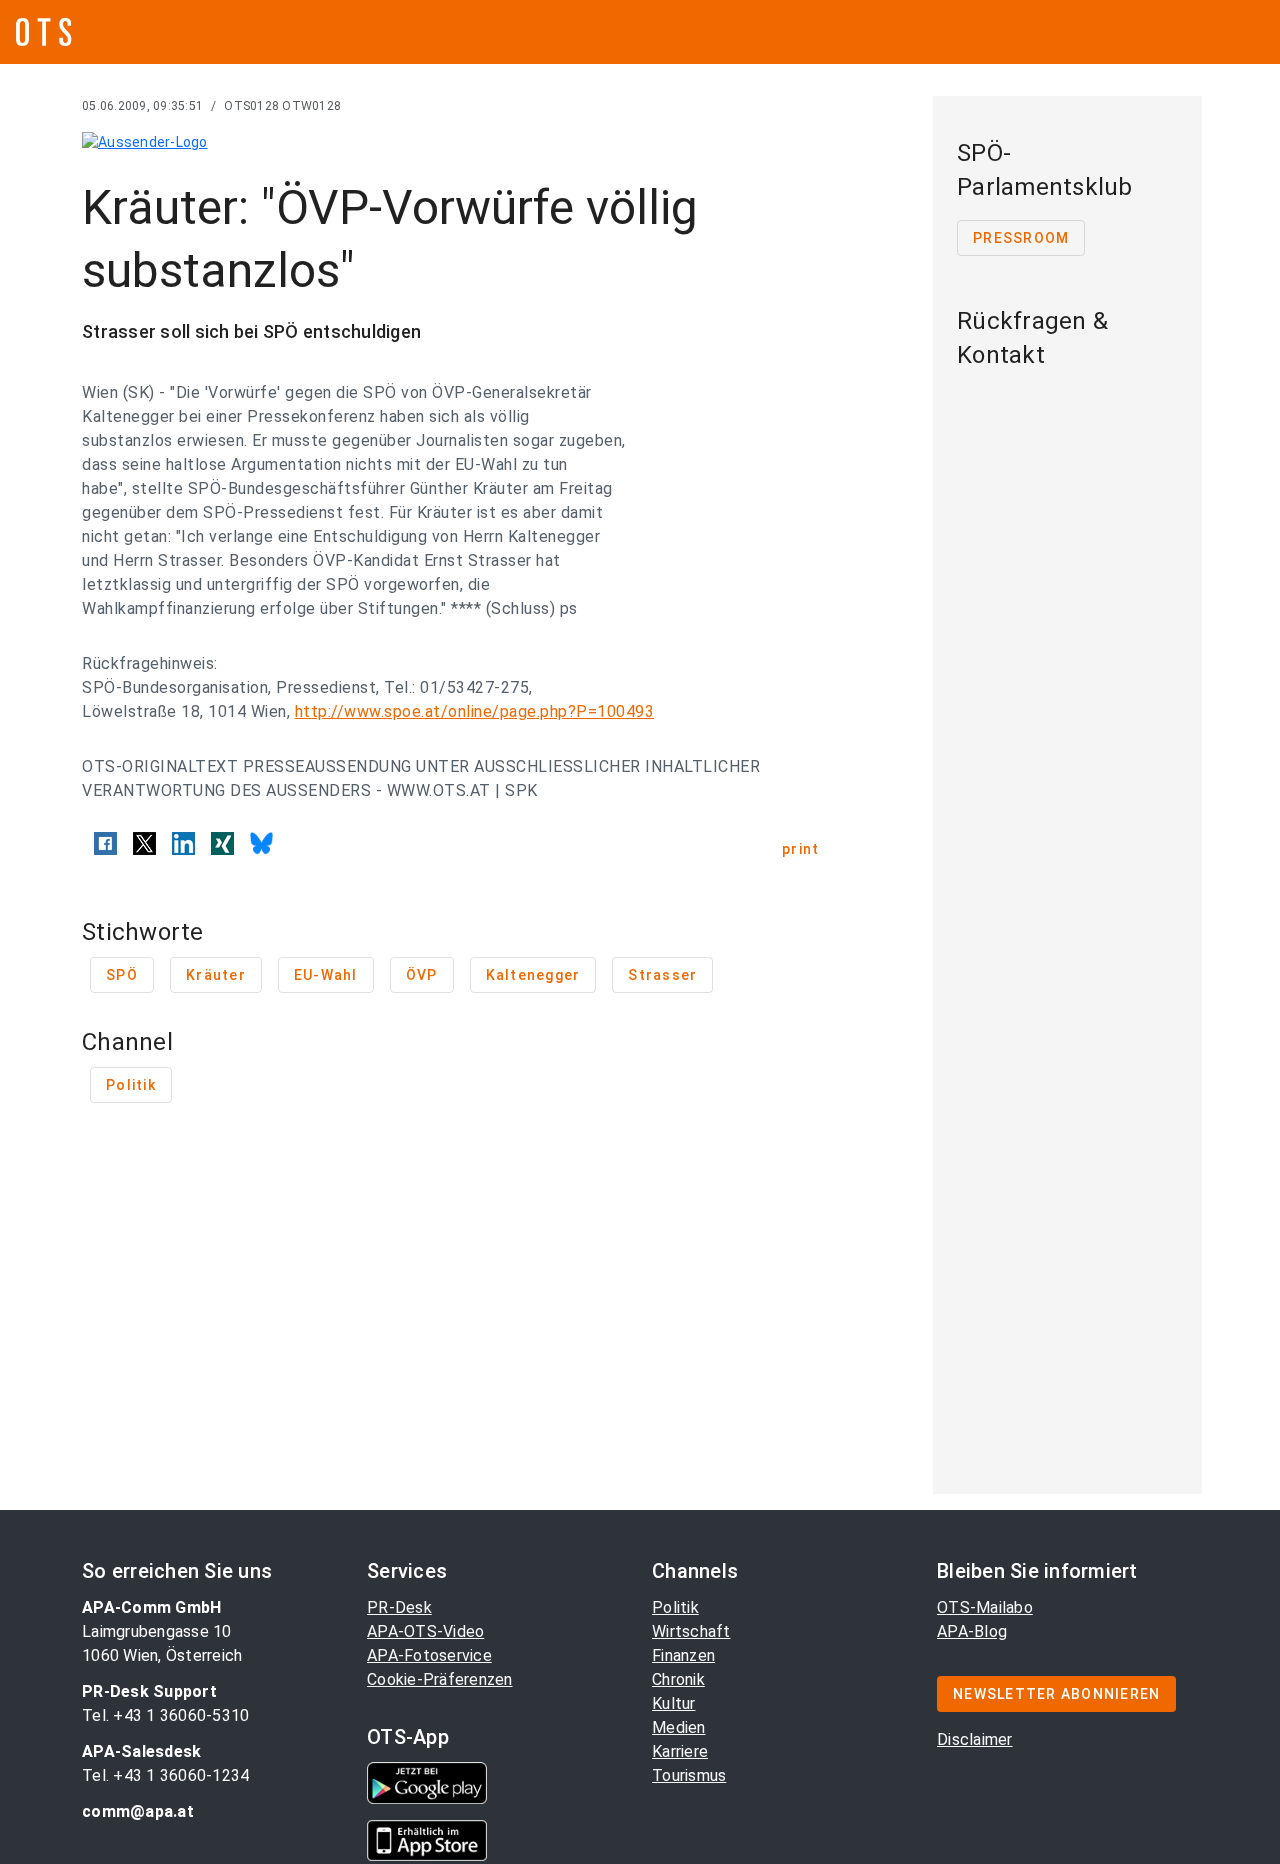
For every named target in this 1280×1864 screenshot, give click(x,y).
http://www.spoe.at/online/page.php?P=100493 (475, 711)
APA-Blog (972, 1631)
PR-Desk (399, 1607)
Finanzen (683, 1655)
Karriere (680, 1751)
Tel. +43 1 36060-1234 (165, 1775)
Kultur (674, 1703)
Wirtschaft (691, 1631)
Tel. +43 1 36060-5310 (165, 1715)
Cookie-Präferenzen (440, 1679)
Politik (675, 1607)
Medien (679, 1727)
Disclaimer (975, 1739)
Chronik (678, 1679)
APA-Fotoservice (429, 1655)
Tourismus (689, 1775)
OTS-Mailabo (985, 1607)
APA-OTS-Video (425, 1631)
